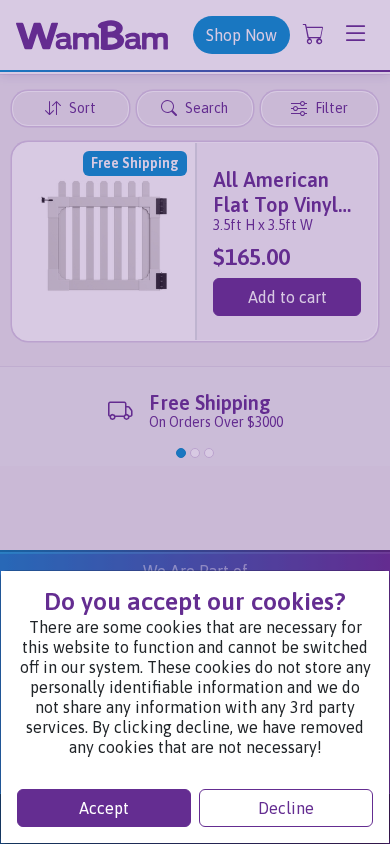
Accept (104, 808)
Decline (286, 808)
